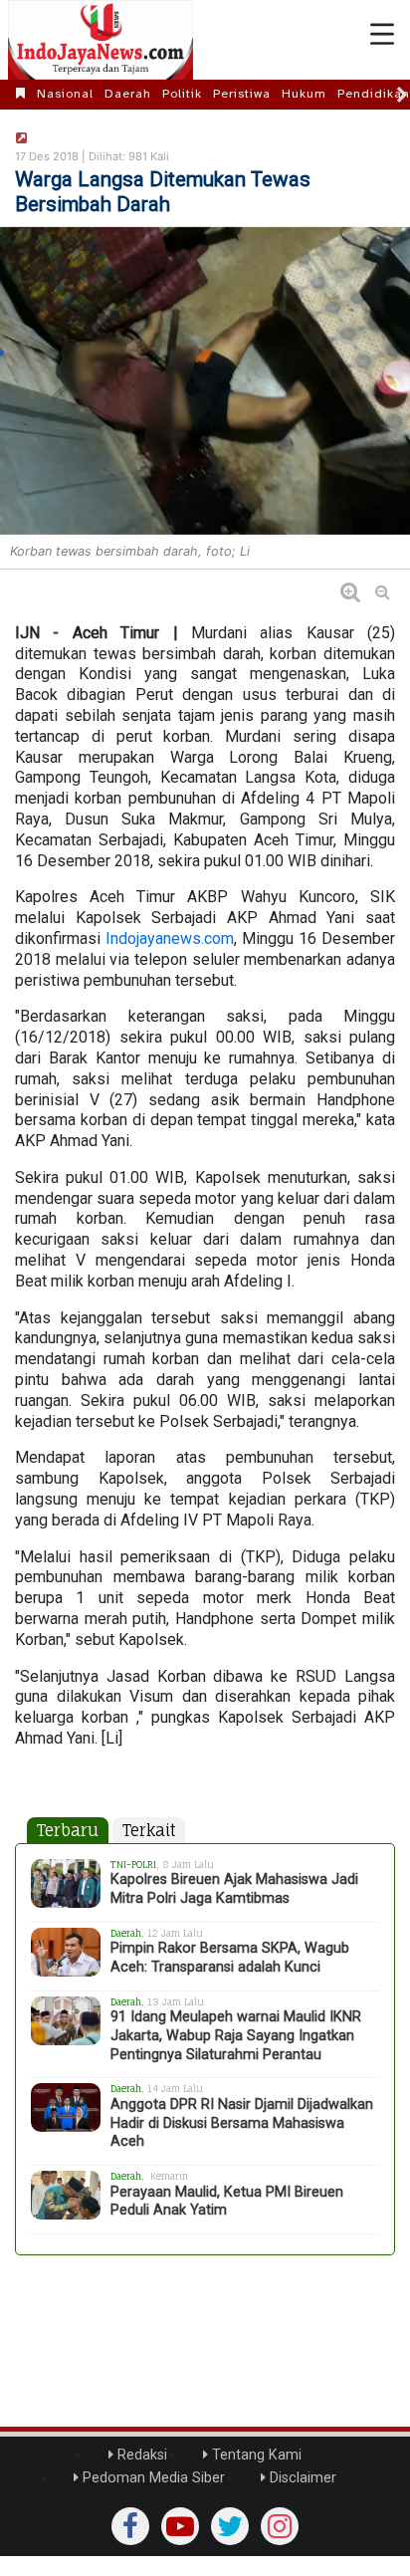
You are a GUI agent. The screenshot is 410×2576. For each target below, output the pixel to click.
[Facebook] (130, 2526)
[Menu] (382, 35)
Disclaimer (301, 2478)
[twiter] (230, 2526)
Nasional (65, 94)
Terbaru (68, 1830)
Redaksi (140, 2455)
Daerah (128, 94)
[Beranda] (21, 94)
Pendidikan (374, 94)
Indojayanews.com (170, 938)
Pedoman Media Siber (152, 2478)
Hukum (304, 94)
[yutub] (180, 2526)
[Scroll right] (402, 95)
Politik (182, 94)
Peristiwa (242, 94)
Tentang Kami (255, 2455)
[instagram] (280, 2526)
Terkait (149, 1830)
